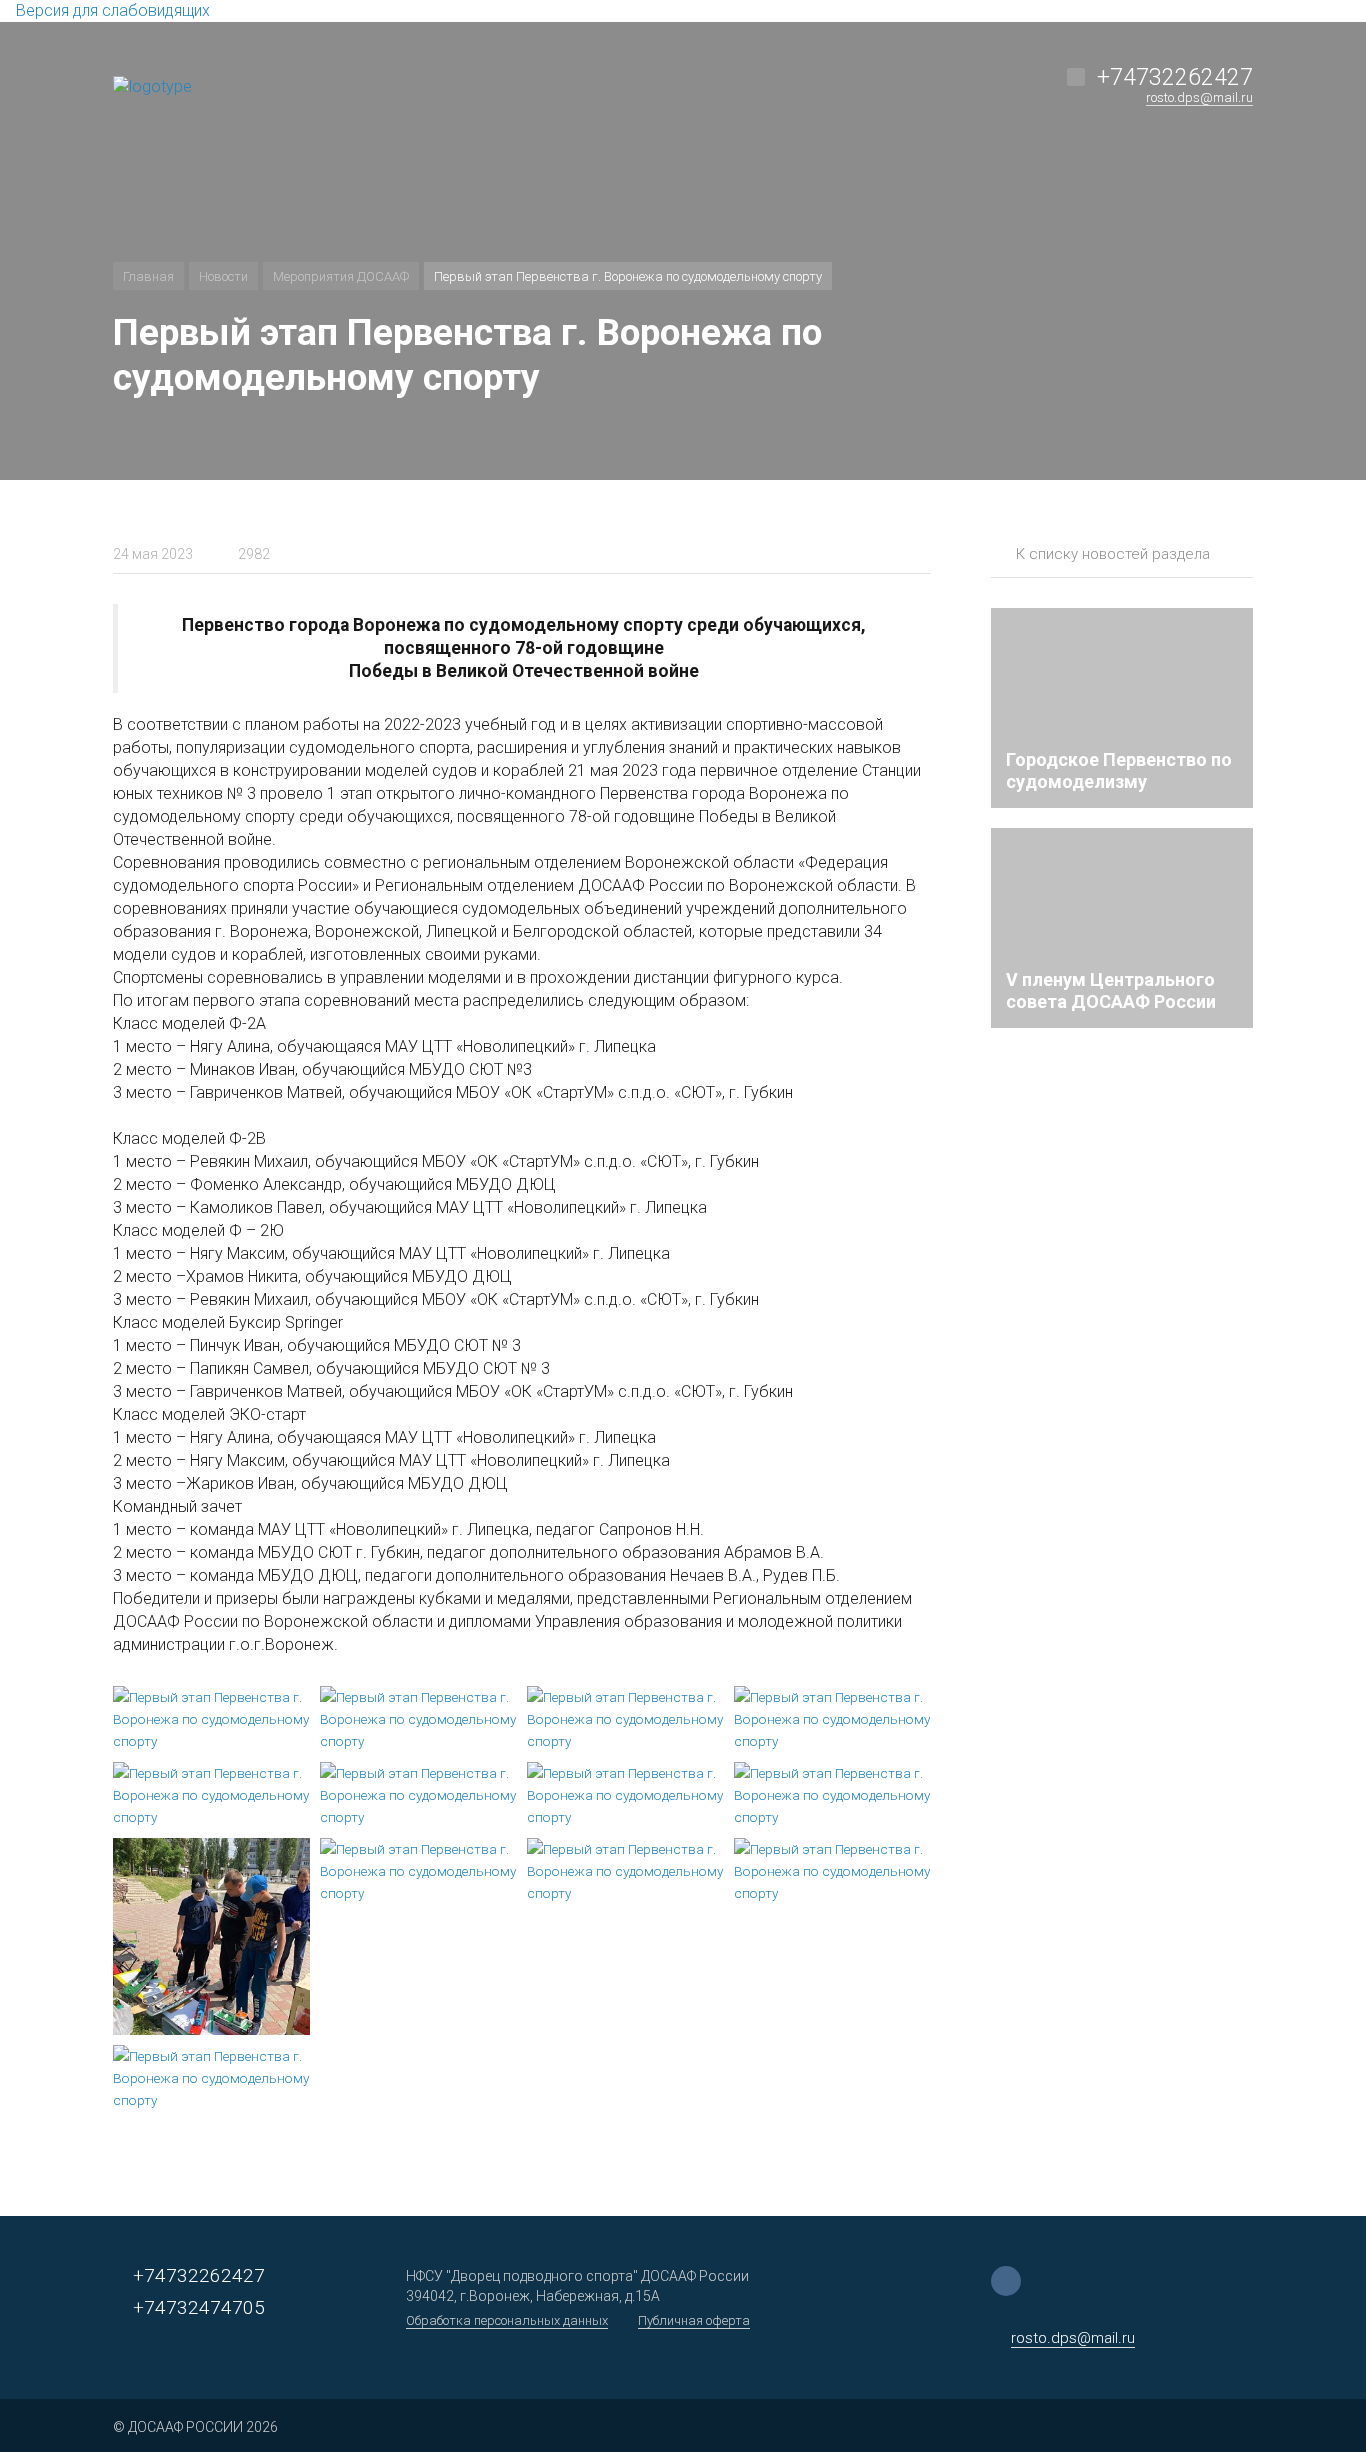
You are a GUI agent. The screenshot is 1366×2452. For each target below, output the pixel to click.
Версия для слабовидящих (111, 10)
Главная (148, 276)
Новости (223, 276)
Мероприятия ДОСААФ (341, 276)
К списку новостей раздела (1113, 554)
